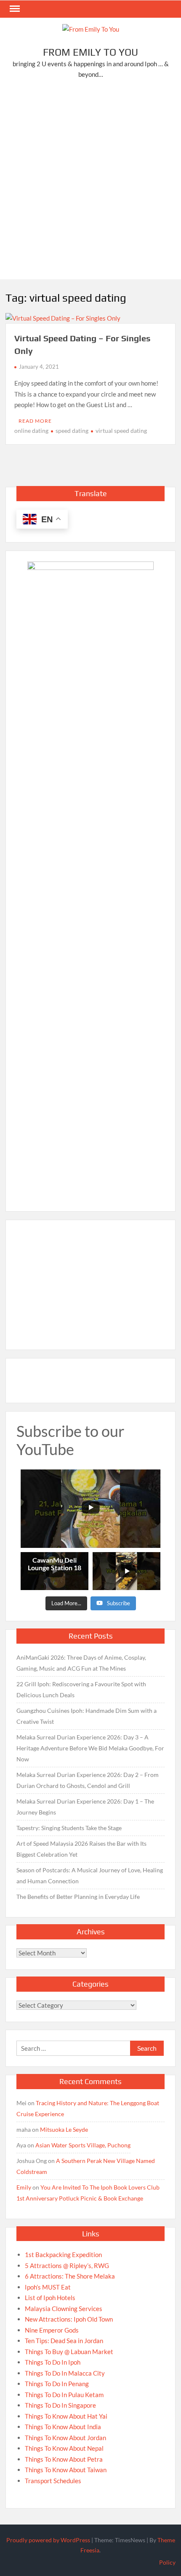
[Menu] (14, 9)
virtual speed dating (121, 431)
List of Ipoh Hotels (50, 2298)
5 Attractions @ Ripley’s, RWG (67, 2265)
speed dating (72, 431)
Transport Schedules (53, 2481)
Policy (167, 2562)
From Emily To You (90, 52)
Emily (24, 2187)
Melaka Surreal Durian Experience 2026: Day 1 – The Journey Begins (85, 1807)
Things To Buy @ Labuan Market (69, 2352)
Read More (35, 421)
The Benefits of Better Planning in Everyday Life (78, 1897)
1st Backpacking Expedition (63, 2255)
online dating (31, 431)
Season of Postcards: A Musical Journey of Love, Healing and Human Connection (90, 1875)
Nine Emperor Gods (52, 2330)
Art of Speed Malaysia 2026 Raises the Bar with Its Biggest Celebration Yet (81, 1849)
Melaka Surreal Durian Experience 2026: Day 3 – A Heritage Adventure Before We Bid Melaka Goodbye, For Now (90, 1748)
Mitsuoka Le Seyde (64, 2129)
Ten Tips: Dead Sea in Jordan (64, 2341)
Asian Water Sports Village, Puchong (83, 2145)
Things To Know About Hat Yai (66, 2416)
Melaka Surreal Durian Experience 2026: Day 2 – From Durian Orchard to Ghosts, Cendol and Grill (88, 1780)
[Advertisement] (90, 181)
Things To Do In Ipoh (53, 2362)
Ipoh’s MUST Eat (48, 2287)
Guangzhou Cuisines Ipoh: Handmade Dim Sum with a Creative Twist (87, 1716)
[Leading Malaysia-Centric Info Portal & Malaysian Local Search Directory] (90, 878)
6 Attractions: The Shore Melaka (70, 2276)
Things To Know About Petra (64, 2459)
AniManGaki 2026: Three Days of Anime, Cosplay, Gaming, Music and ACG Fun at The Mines (81, 1663)
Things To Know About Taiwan (66, 2470)
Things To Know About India (63, 2427)
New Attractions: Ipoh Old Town (69, 2319)
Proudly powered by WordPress (48, 2540)
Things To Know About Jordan (65, 2438)
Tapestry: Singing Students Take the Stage (69, 1828)
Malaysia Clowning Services (64, 2309)
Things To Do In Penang (57, 2384)
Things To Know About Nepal (64, 2448)
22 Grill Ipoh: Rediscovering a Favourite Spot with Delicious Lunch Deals (81, 1689)
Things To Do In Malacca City (65, 2373)
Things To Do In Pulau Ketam (64, 2395)
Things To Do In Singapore (60, 2405)
